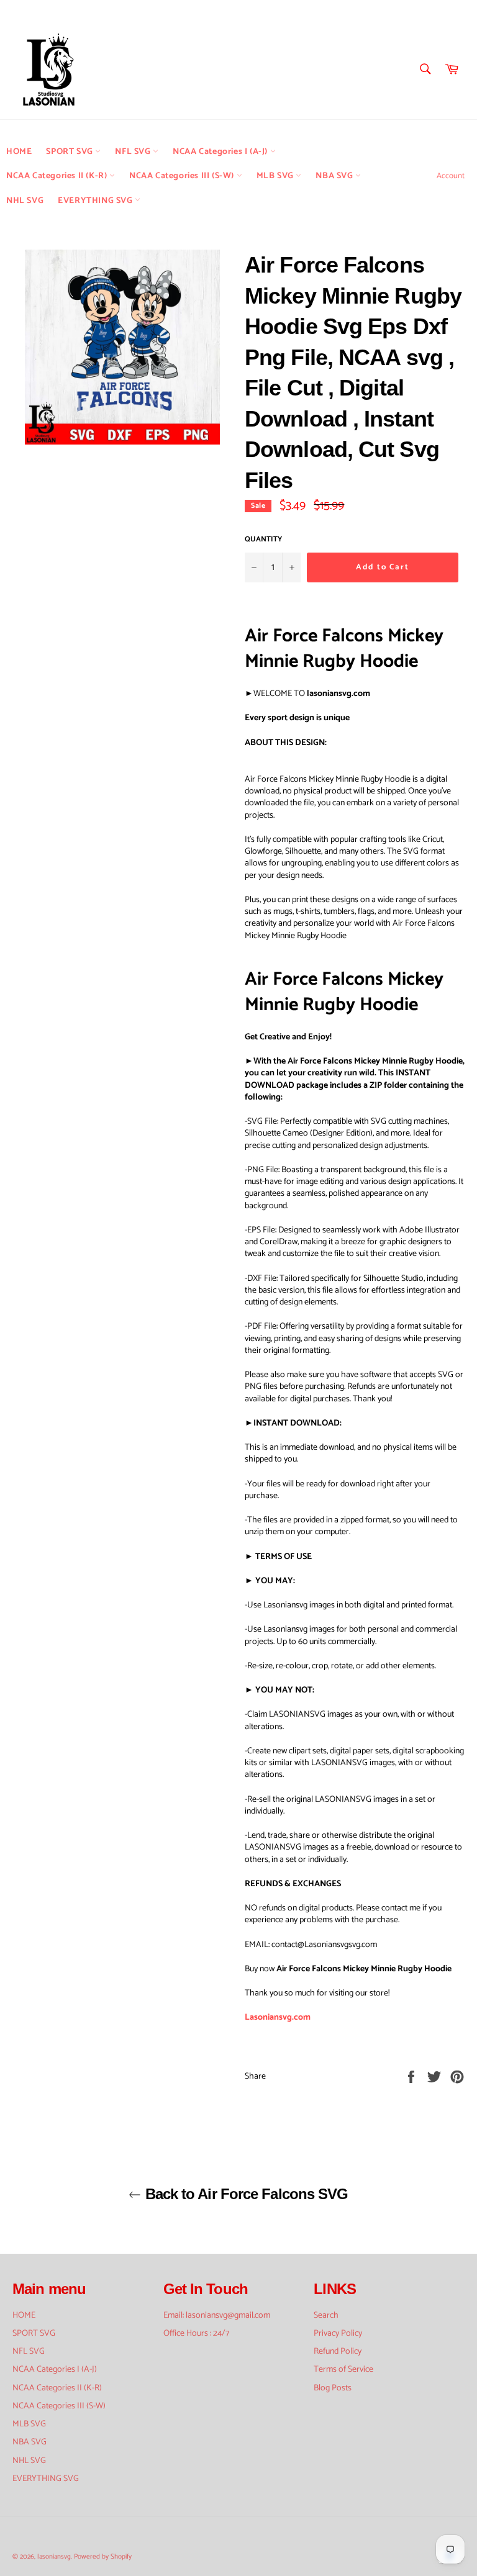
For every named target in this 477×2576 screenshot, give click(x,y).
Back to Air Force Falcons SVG (244, 2194)
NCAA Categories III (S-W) (183, 176)
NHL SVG (25, 201)
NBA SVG (335, 176)
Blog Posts (333, 2388)
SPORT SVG (70, 152)
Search (326, 2316)
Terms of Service (343, 2370)
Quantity (263, 540)
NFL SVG (134, 152)
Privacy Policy (338, 2334)
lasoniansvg (54, 2557)
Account (451, 176)
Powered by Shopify (103, 2557)
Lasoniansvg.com (278, 2018)
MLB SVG (276, 176)
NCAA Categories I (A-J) (221, 152)
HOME (19, 152)
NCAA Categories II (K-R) (58, 176)
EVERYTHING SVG (96, 201)
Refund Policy (338, 2352)
